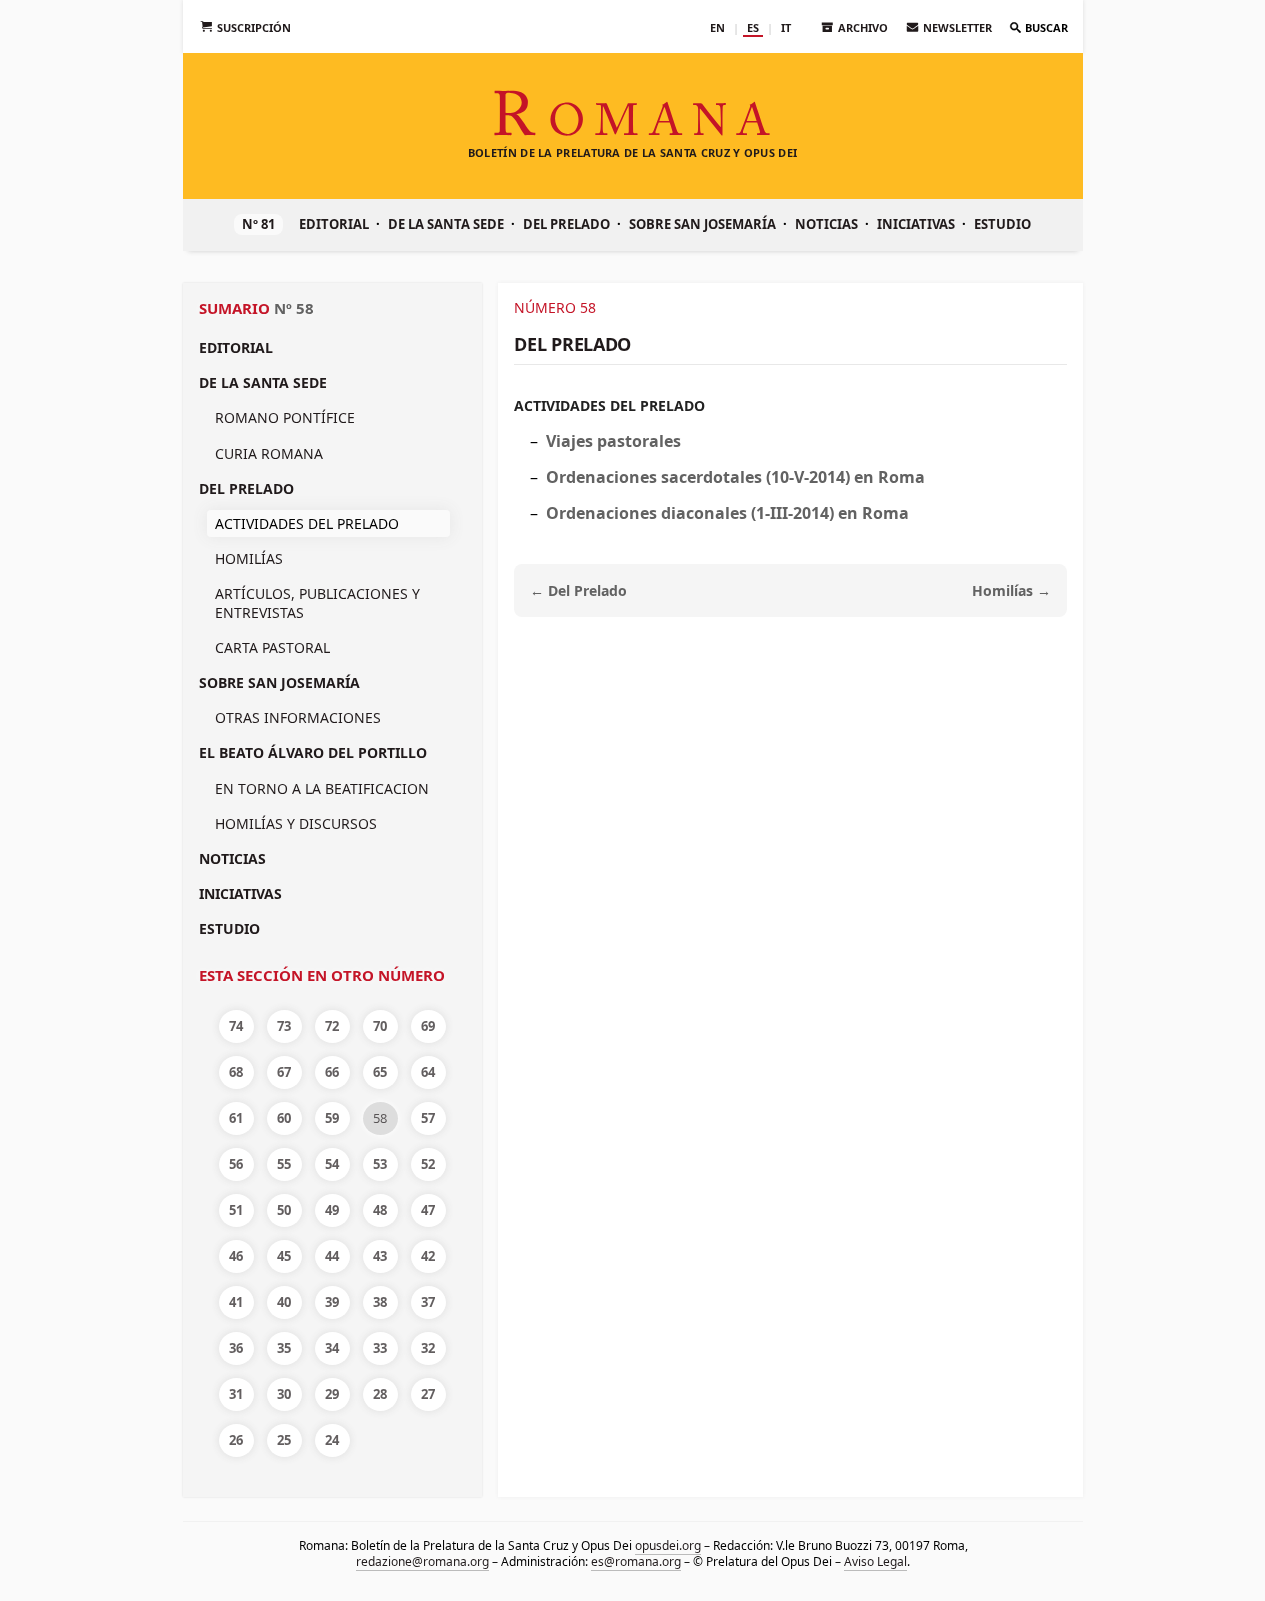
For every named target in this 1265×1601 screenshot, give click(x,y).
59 (332, 1118)
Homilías (249, 558)
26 (236, 1440)
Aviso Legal (875, 1561)
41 (236, 1302)
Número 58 (555, 307)
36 (236, 1348)
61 (236, 1118)
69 (428, 1026)
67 (284, 1072)
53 (380, 1164)
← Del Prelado (578, 590)
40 (284, 1302)
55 (284, 1164)
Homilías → (1011, 590)
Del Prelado (566, 224)
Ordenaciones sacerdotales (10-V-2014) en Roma (735, 477)
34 (332, 1348)
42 (428, 1256)
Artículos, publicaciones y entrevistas (317, 602)
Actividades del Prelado (609, 405)
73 (284, 1026)
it (786, 27)
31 (236, 1394)
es (753, 27)
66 (332, 1072)
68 (236, 1072)
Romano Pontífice (285, 417)
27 (428, 1394)
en (717, 27)
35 (284, 1348)
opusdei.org (667, 1545)
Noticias (826, 224)
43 (380, 1256)
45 (284, 1256)
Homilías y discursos (296, 823)
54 (332, 1164)
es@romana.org (636, 1561)
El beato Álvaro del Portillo (313, 752)
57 (428, 1118)
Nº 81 (258, 224)
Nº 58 (294, 308)
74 (236, 1026)
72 (332, 1026)
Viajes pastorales (613, 441)
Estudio (1002, 224)
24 (332, 1440)
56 (236, 1164)
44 (332, 1256)
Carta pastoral (272, 647)
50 (284, 1210)
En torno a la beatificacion (322, 788)
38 (380, 1302)
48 (380, 1210)
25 (284, 1440)
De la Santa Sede (446, 224)
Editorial (334, 224)
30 (284, 1394)
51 (236, 1210)
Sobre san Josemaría (702, 224)
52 (428, 1164)
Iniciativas (916, 224)
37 (428, 1302)
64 (428, 1072)
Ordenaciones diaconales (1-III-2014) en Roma (727, 513)
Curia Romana (269, 453)
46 (236, 1256)
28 (380, 1394)
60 (284, 1118)
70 (380, 1026)
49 (332, 1210)
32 (428, 1348)
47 (428, 1210)
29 (332, 1394)
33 (380, 1348)
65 (380, 1072)
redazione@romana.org (422, 1561)
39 (332, 1302)
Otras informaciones (298, 717)
